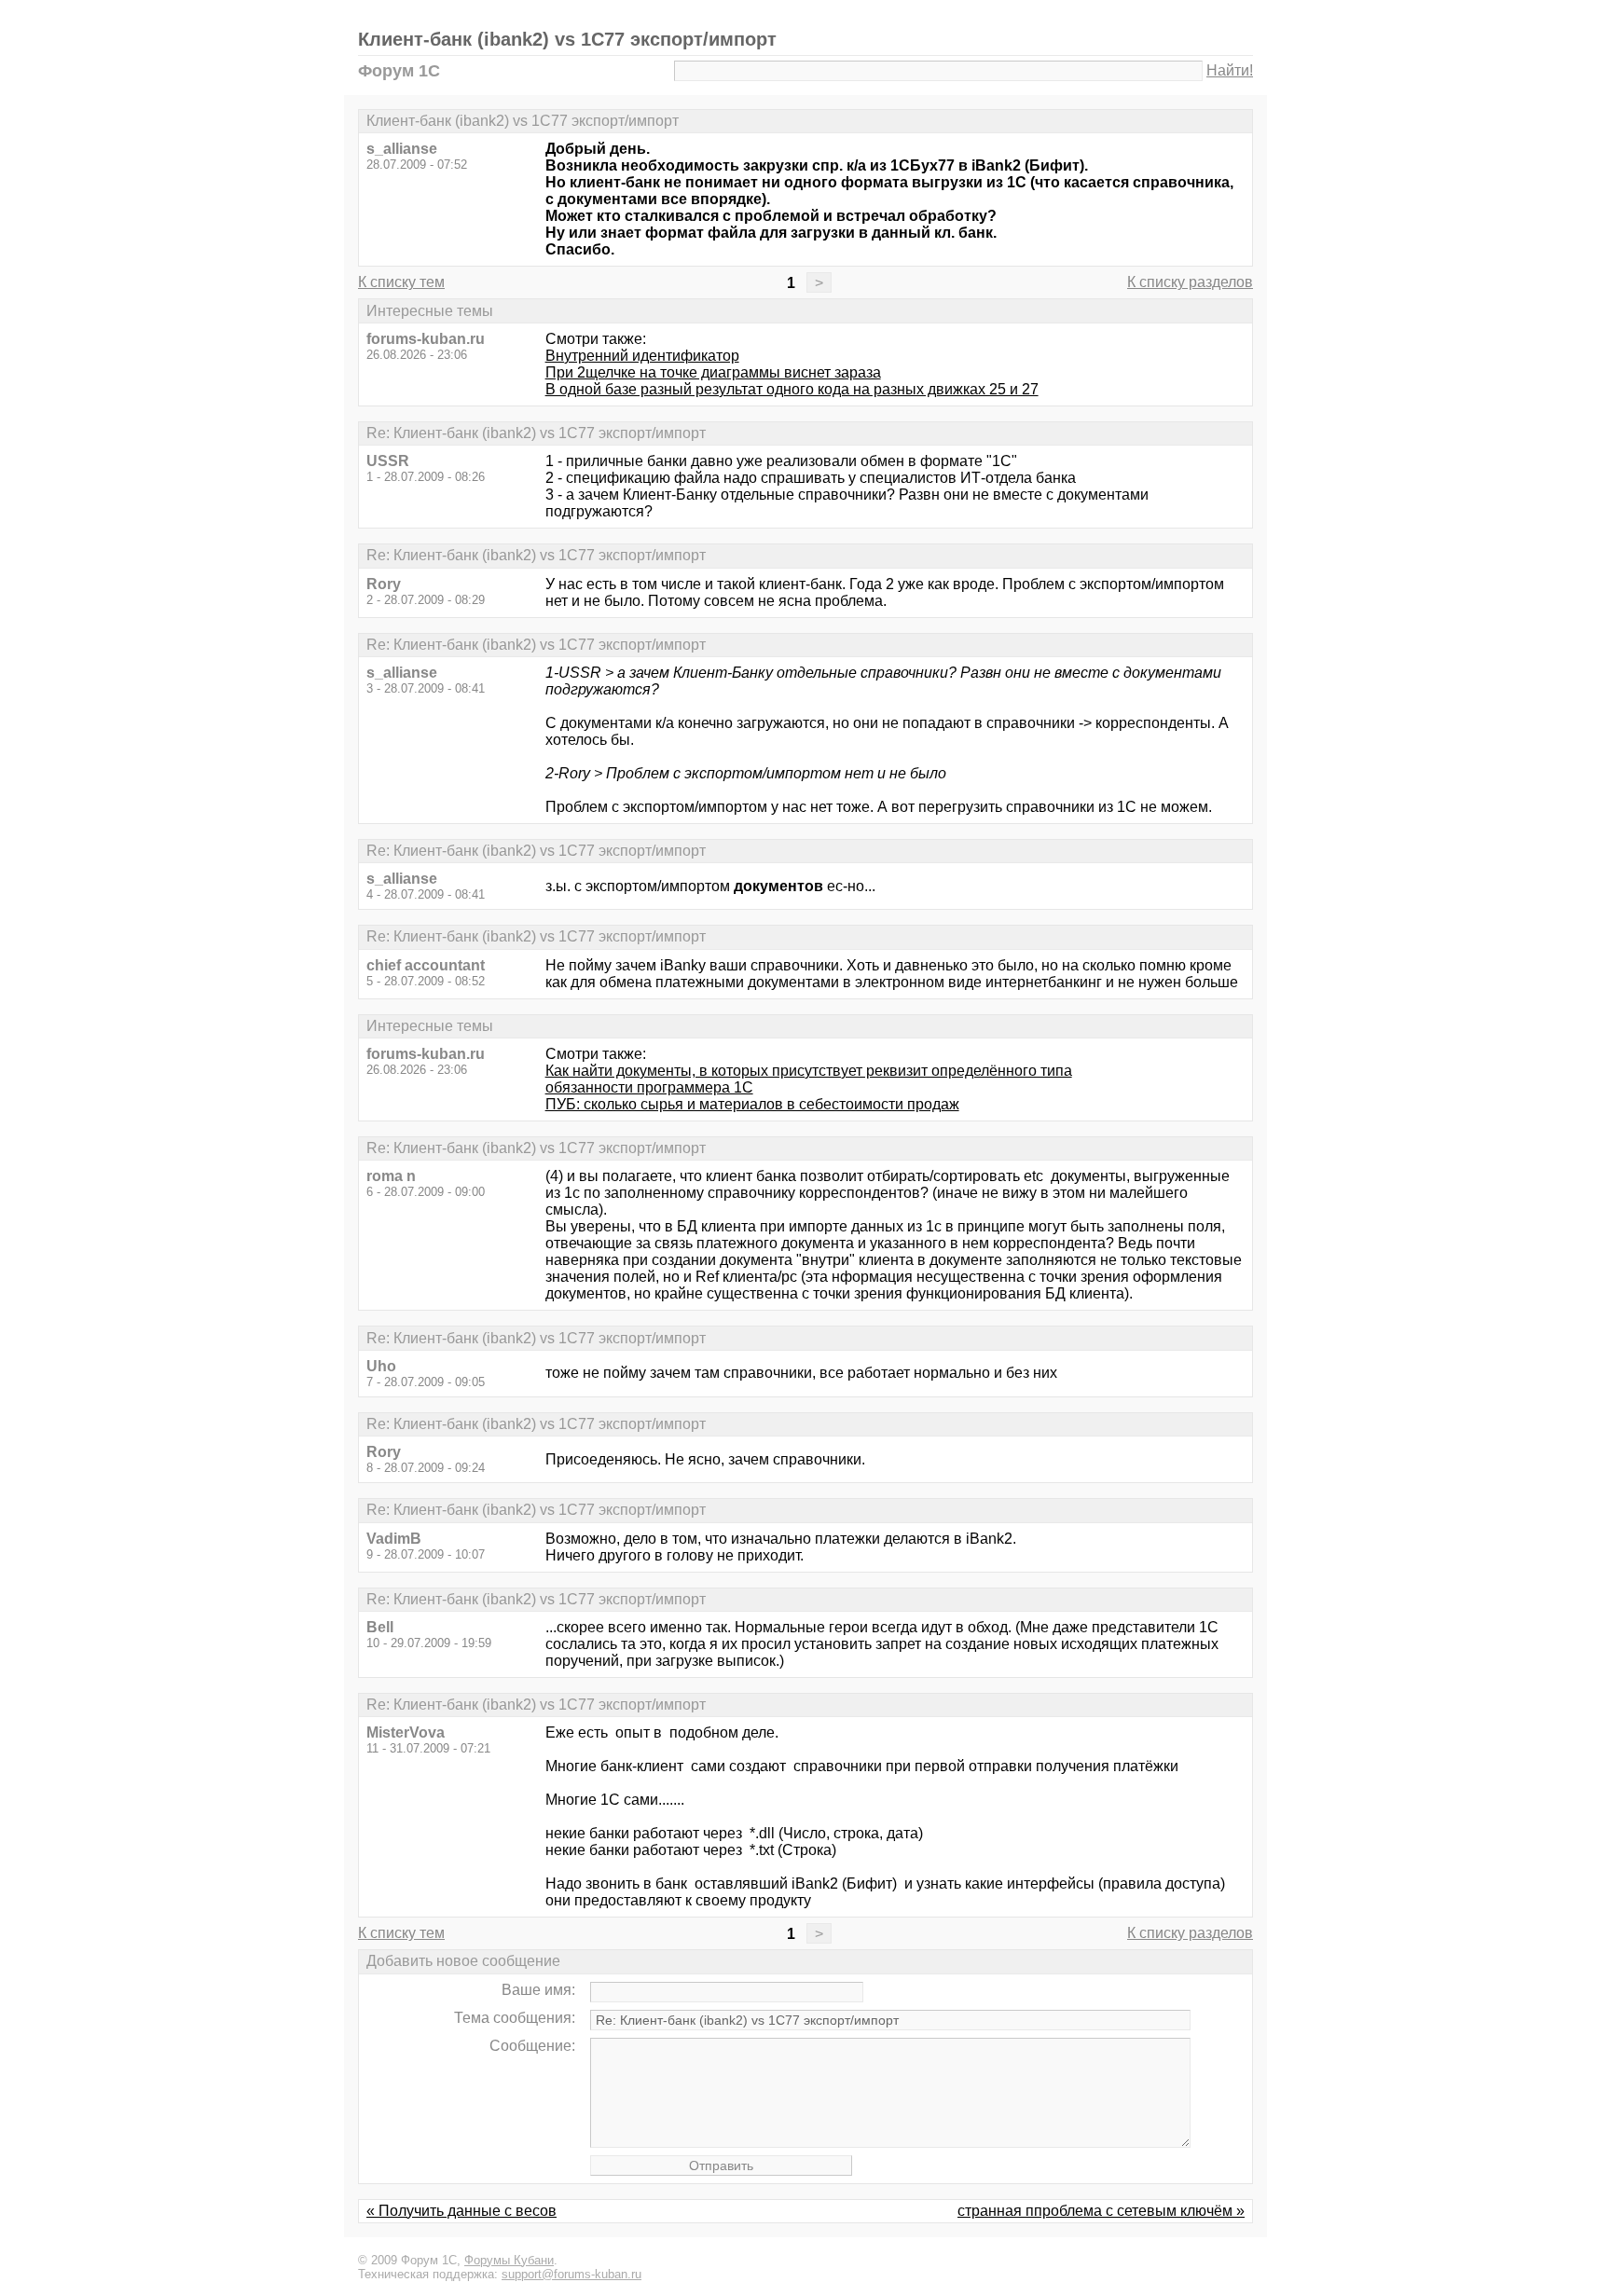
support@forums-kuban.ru (571, 2274)
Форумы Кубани (509, 2260)
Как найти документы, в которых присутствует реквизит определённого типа (809, 1071)
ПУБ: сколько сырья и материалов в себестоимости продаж (752, 1104)
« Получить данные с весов (461, 2211)
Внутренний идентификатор (642, 356)
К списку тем (401, 282)
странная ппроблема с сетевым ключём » (1101, 2211)
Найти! (1230, 70)
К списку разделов (1190, 282)
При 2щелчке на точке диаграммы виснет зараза (713, 372)
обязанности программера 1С (649, 1087)
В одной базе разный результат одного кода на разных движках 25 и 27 (792, 389)
